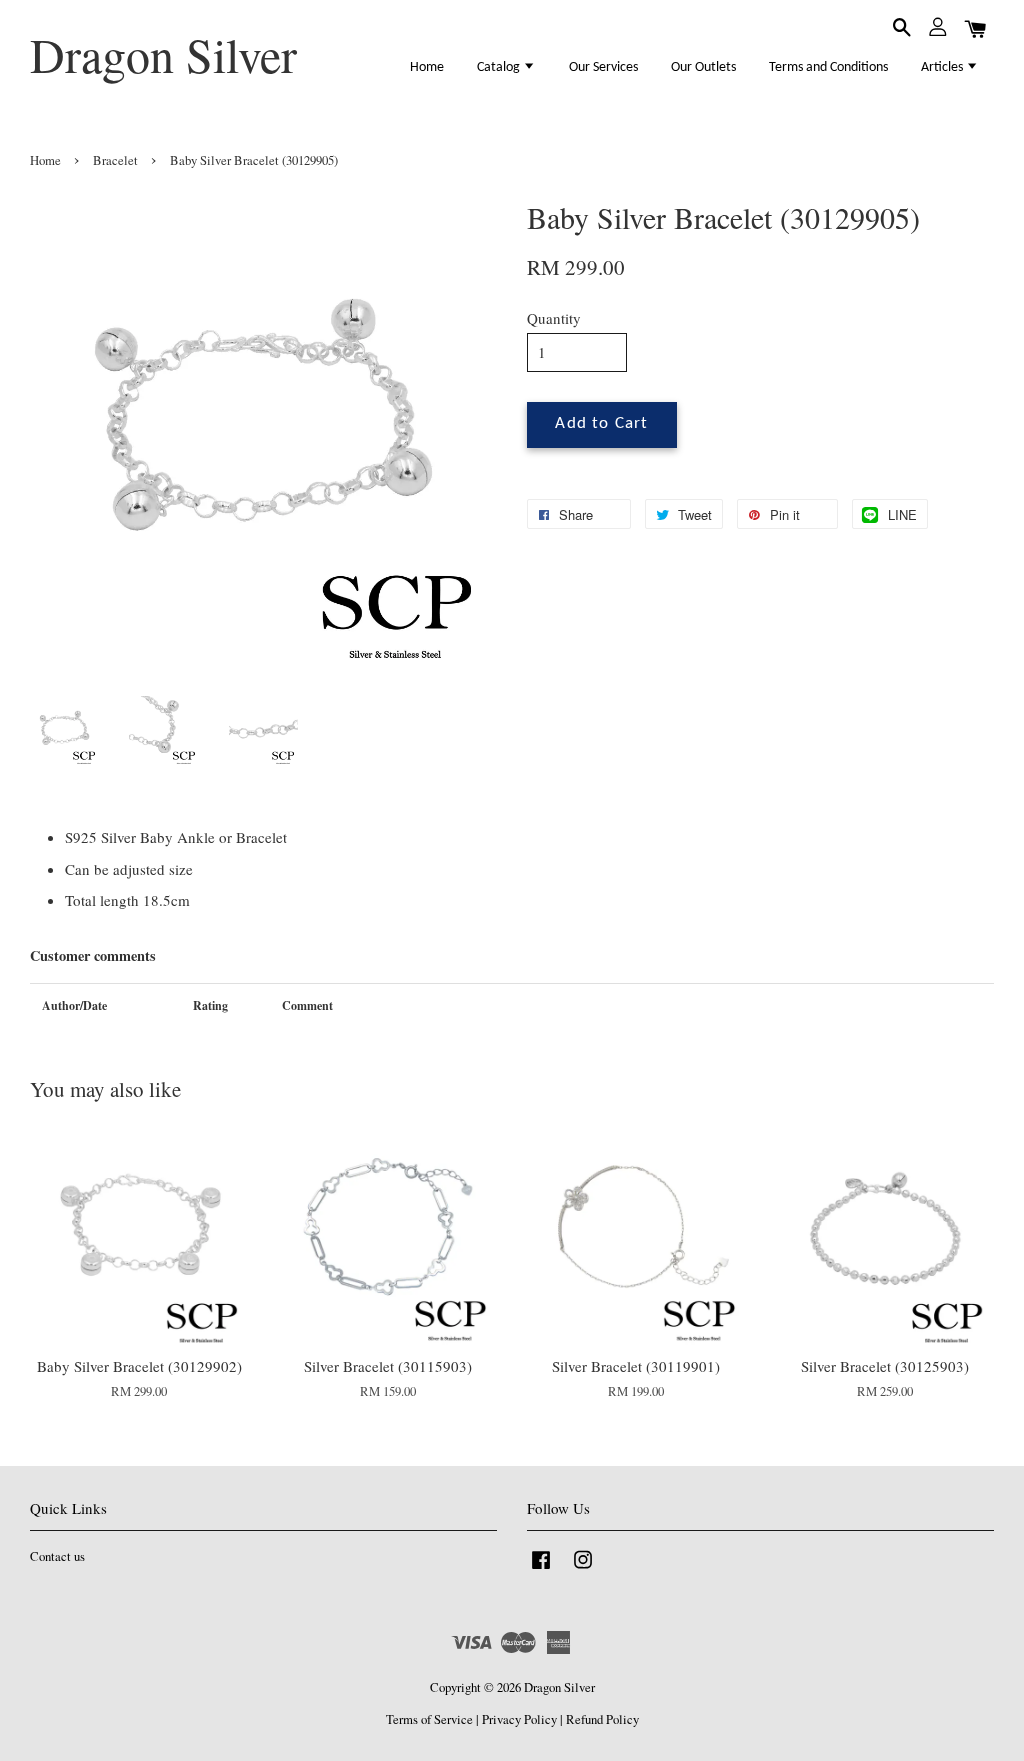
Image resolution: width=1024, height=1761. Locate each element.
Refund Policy (602, 1719)
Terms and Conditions (828, 67)
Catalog (500, 67)
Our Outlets (703, 67)
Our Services (603, 67)
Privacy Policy (519, 1719)
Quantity (554, 318)
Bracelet (115, 160)
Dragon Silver (163, 55)
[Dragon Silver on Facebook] (541, 1569)
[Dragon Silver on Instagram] (583, 1569)
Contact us (57, 1556)
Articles (943, 67)
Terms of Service (429, 1719)
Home (427, 67)
